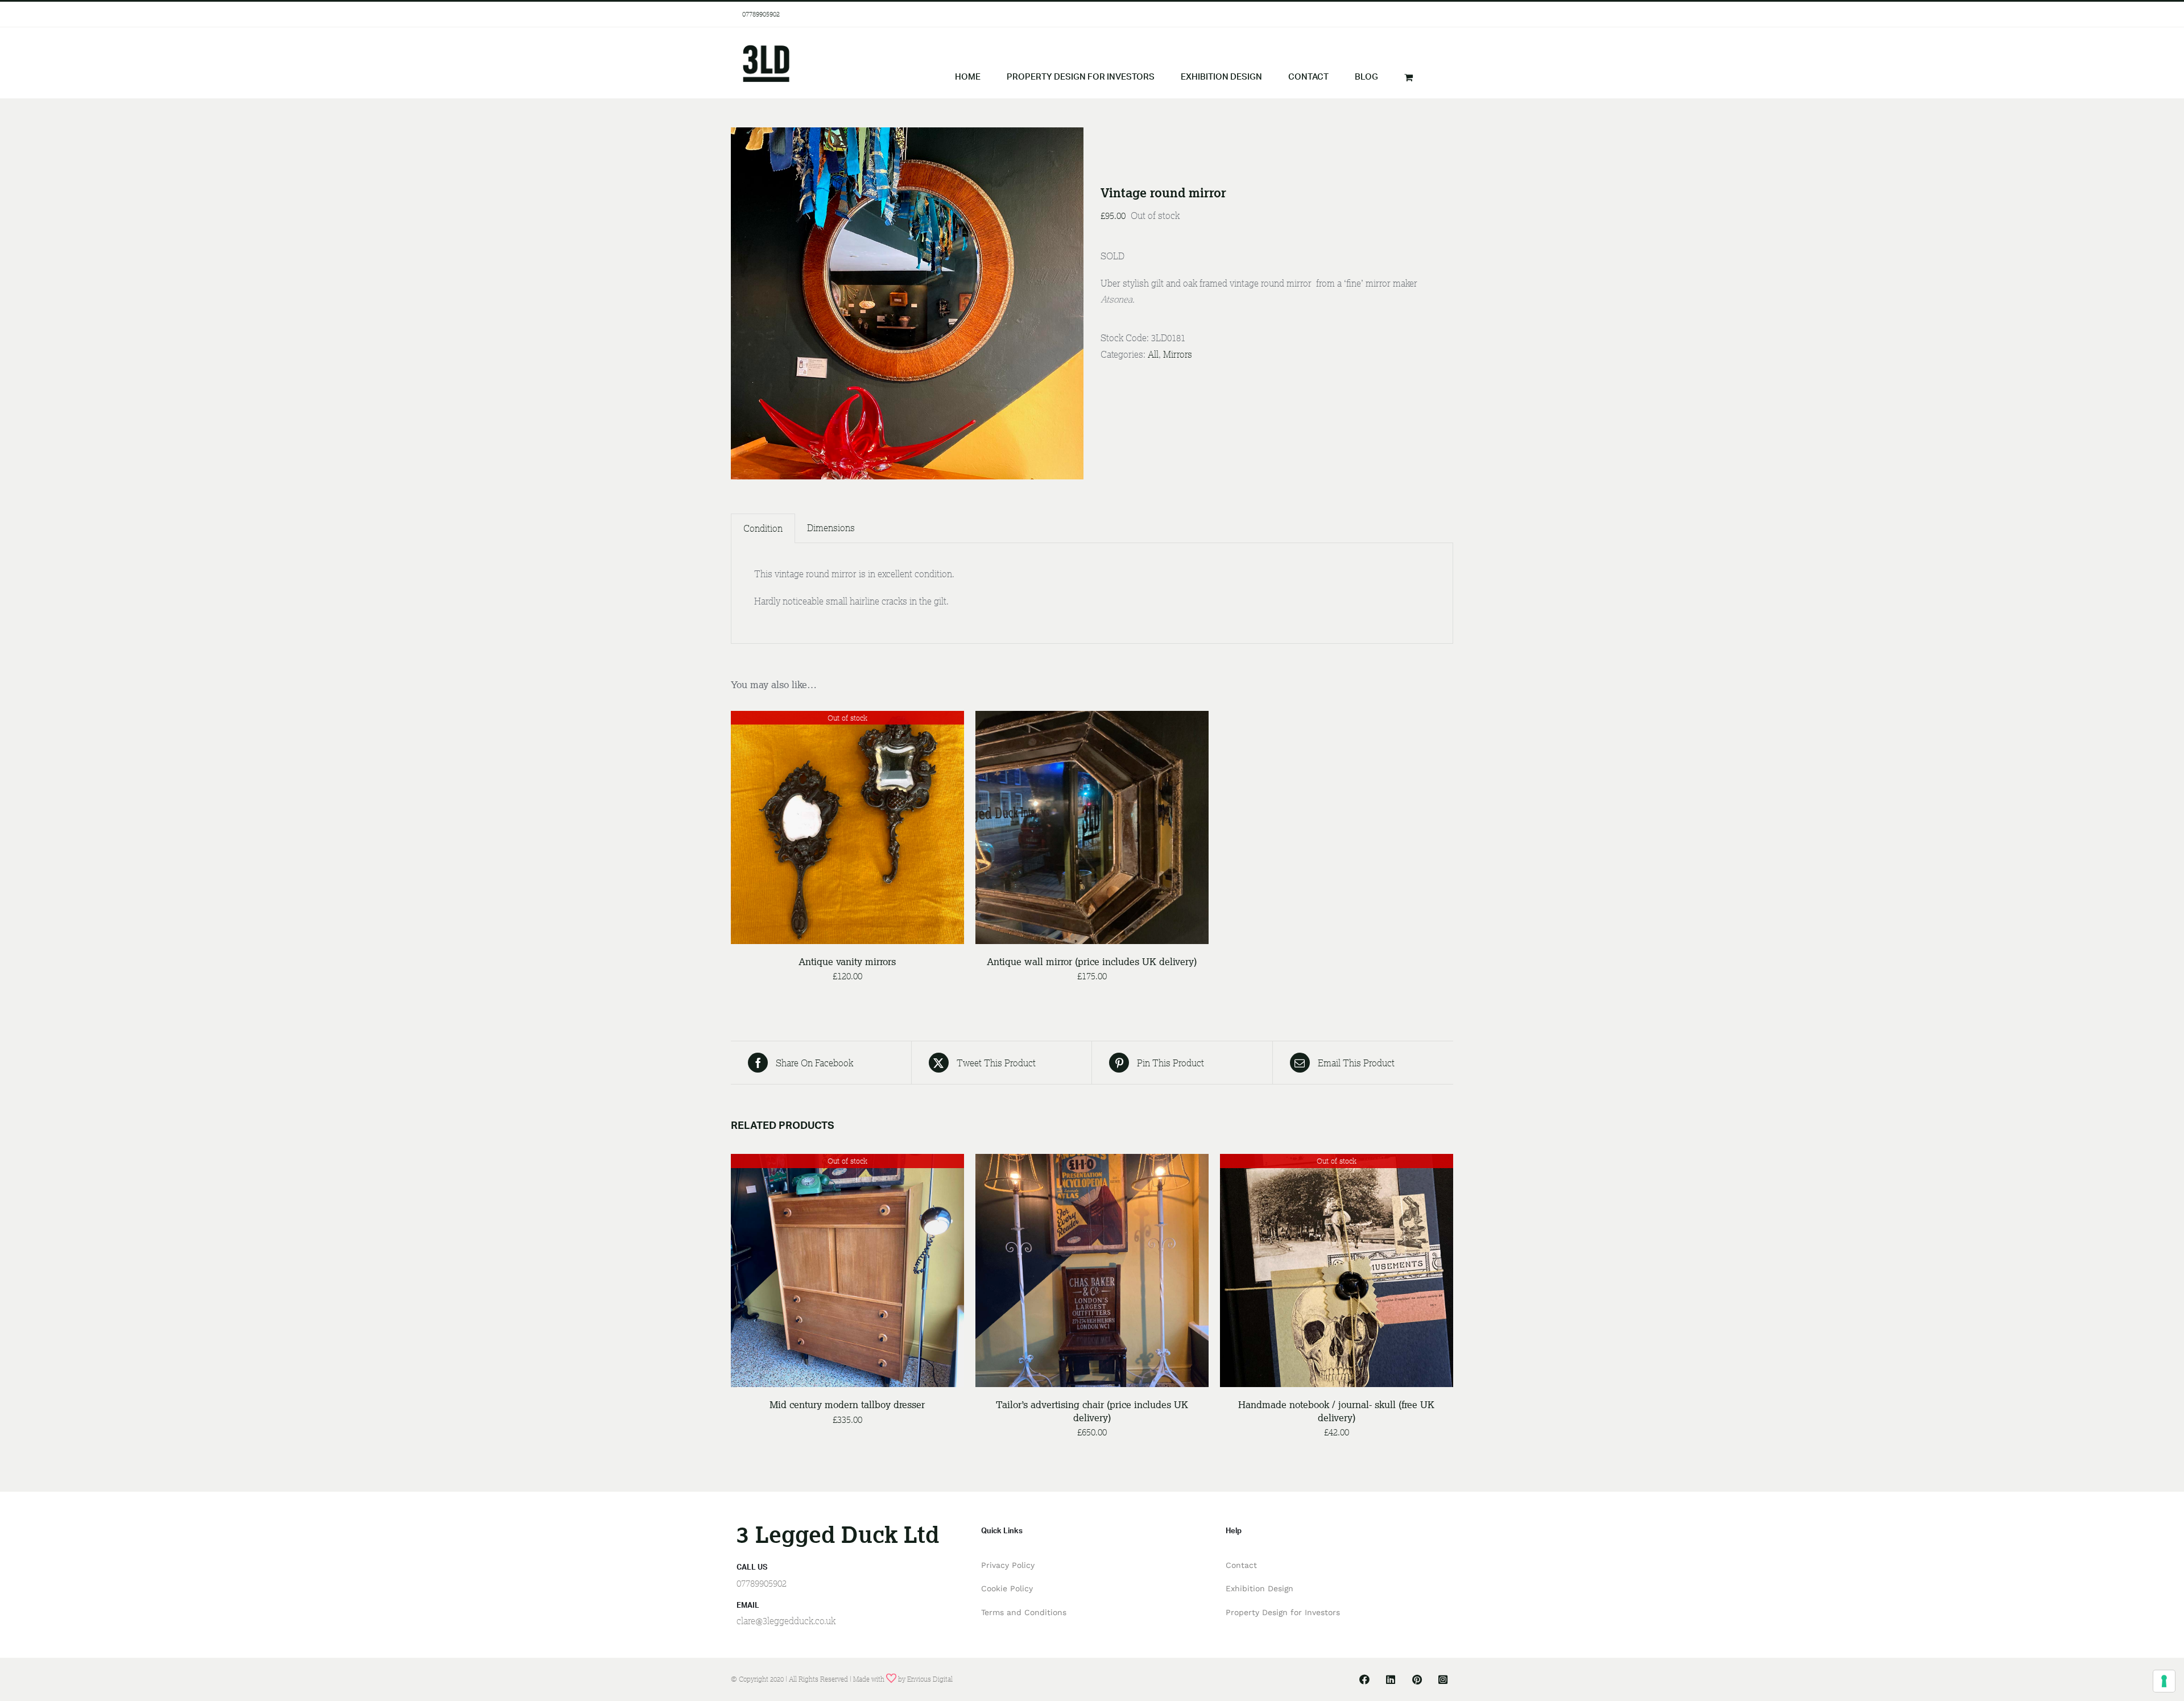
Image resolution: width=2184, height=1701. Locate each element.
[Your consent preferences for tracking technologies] (2164, 1681)
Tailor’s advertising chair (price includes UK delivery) (1092, 1411)
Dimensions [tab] (831, 528)
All (1153, 354)
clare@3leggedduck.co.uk (786, 1621)
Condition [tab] (763, 528)
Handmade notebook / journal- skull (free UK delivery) (1336, 1411)
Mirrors (1178, 354)
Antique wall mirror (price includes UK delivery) (1092, 961)
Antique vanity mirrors (847, 961)
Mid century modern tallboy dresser (847, 1404)
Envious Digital (930, 1679)
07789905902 (761, 14)
